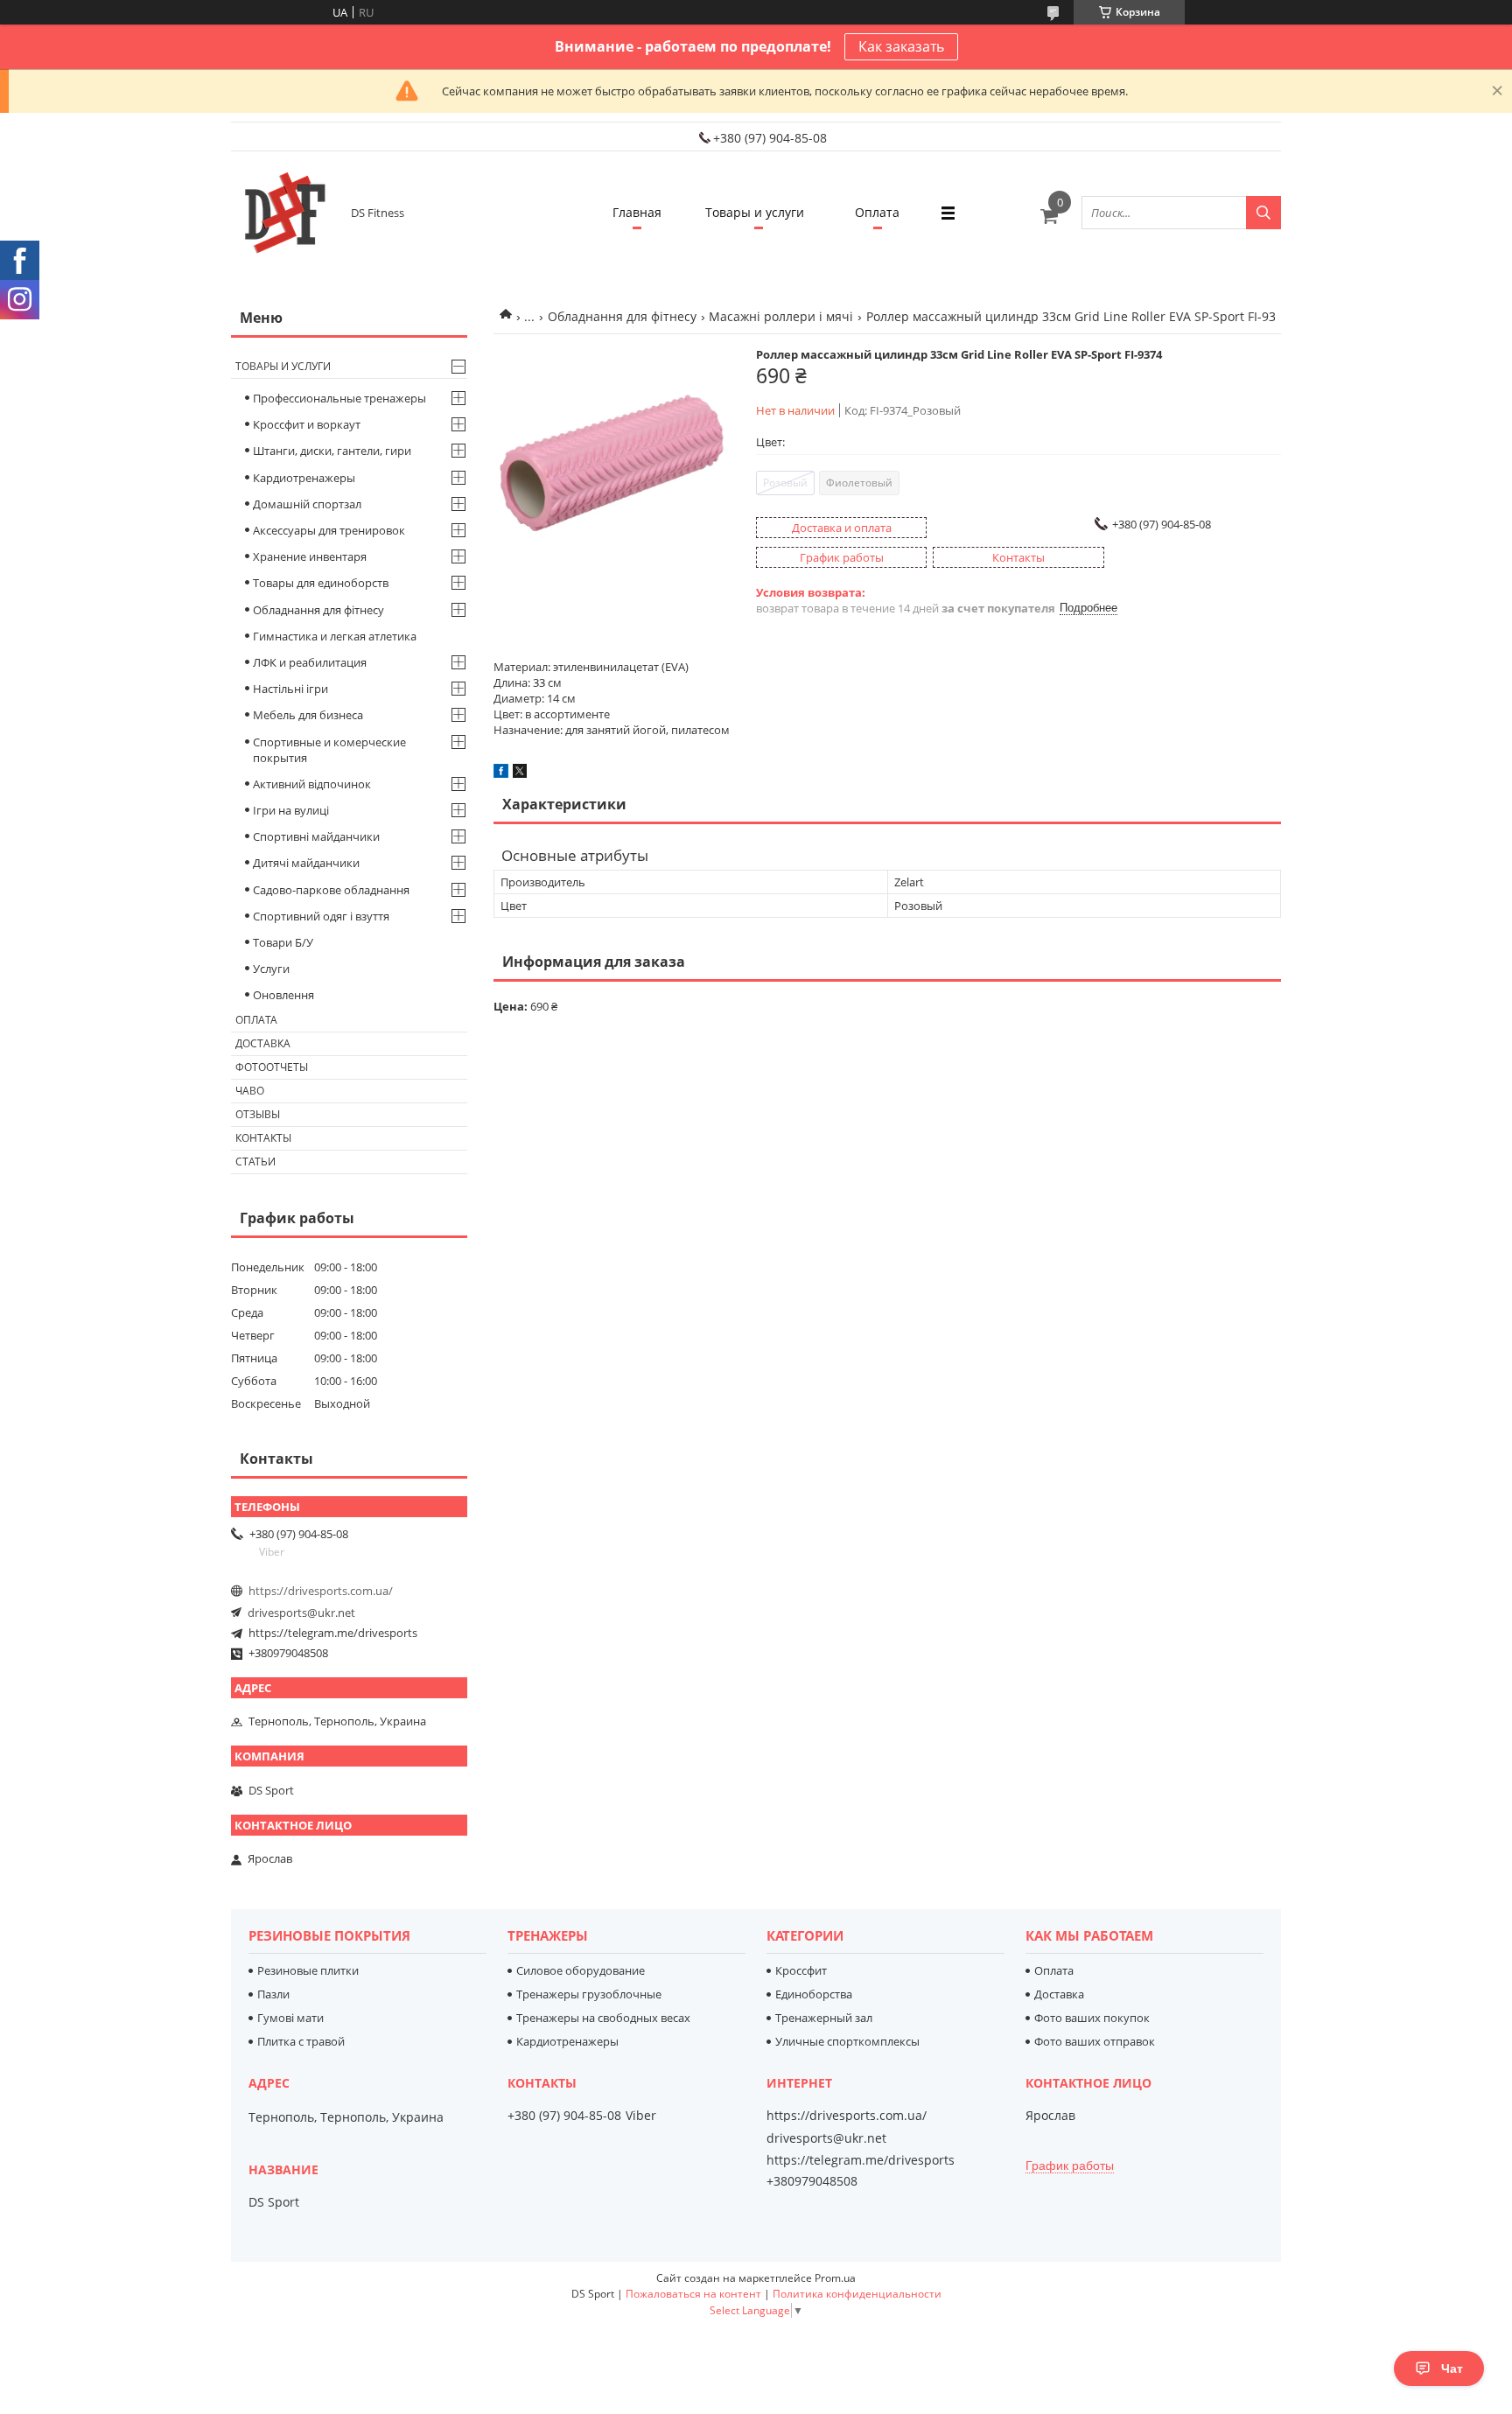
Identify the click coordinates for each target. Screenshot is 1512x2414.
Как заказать (901, 46)
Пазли (273, 1994)
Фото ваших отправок (1095, 2041)
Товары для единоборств (321, 583)
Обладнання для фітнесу (622, 316)
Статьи (255, 1162)
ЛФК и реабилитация (310, 662)
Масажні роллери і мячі (781, 316)
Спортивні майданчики (316, 836)
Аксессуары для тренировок (329, 530)
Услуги (271, 969)
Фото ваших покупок (1092, 2018)
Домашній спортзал (307, 504)
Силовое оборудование (581, 1970)
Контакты (263, 1138)
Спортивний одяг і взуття (321, 916)
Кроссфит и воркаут (307, 424)
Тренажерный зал (824, 2018)
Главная (637, 212)
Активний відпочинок (312, 784)
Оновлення (283, 995)
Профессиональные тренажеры (339, 398)
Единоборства (814, 1994)
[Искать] (1263, 213)
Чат (1452, 2369)
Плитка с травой (301, 2041)
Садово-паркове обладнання (331, 890)
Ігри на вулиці (291, 810)
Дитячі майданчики (306, 863)
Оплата (877, 212)
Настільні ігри (290, 689)
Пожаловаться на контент (693, 2294)
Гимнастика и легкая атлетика (335, 636)
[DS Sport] (283, 213)
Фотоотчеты (272, 1067)
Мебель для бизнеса (308, 715)
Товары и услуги (755, 212)
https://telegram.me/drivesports (333, 1633)
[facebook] (501, 773)
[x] (520, 773)
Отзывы (258, 1114)
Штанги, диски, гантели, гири (332, 451)
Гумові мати (290, 2018)
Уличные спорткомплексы (847, 2041)
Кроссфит (801, 1970)
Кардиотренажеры (304, 478)
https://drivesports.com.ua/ (321, 1591)
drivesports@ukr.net (301, 1613)
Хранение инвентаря (310, 556)
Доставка (263, 1043)
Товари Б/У (283, 942)
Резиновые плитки (308, 1970)
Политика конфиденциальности (857, 2294)
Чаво (250, 1091)
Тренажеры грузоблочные (589, 1994)
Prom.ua (835, 2278)
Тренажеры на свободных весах (603, 2018)
